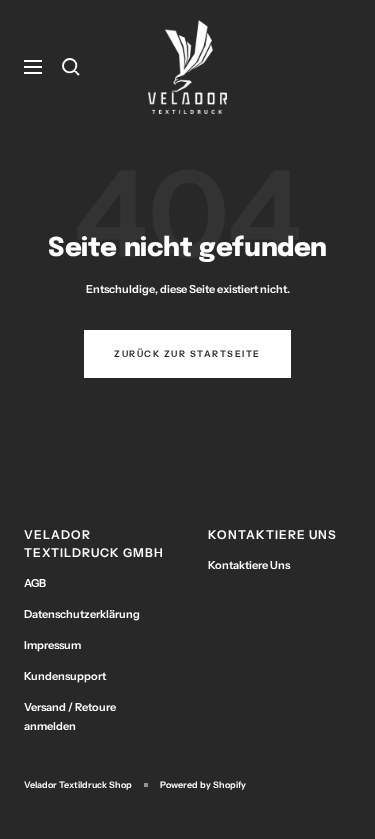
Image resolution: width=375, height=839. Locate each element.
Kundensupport (65, 676)
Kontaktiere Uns (249, 565)
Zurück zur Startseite (187, 353)
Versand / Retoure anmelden (70, 716)
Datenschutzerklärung (82, 614)
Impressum (52, 645)
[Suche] (71, 67)
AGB (35, 583)
